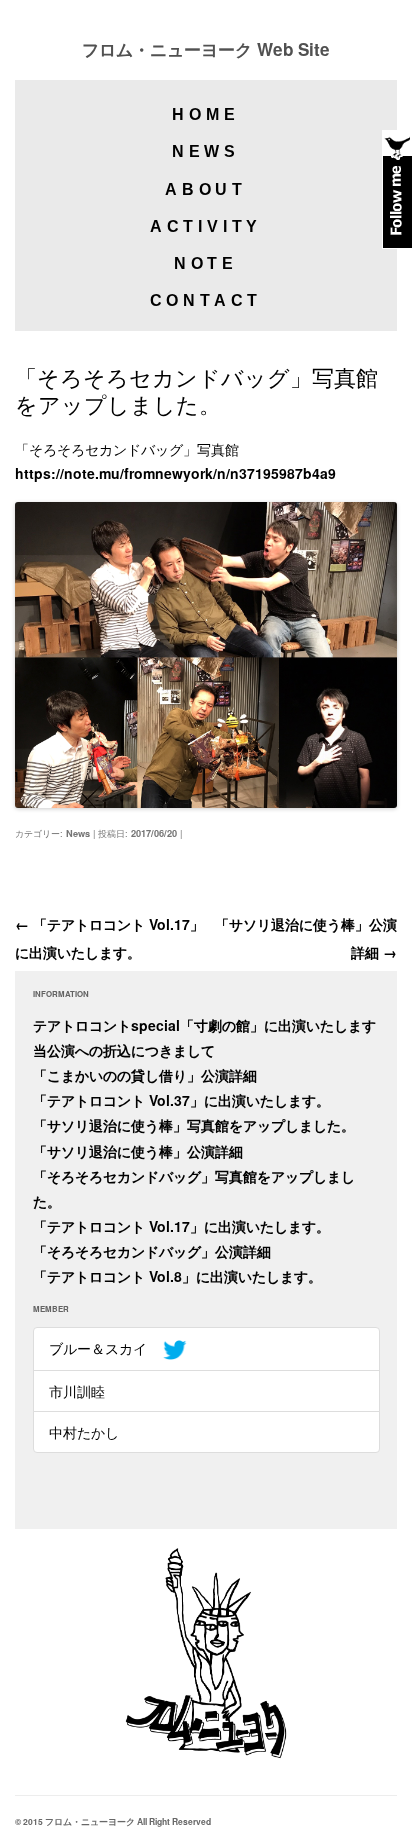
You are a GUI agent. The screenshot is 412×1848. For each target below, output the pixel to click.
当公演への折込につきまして (124, 1050)
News (206, 151)
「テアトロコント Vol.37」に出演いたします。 (181, 1100)
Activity (206, 226)
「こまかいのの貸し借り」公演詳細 (145, 1075)
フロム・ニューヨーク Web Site (206, 49)
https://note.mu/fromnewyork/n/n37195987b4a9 (175, 473)
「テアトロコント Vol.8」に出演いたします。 (177, 1276)
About (206, 189)
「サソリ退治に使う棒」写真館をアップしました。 (194, 1125)
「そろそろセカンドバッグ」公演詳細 (152, 1251)
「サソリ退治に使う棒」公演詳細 (138, 1151)
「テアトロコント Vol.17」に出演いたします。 (181, 1226)
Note (206, 263)
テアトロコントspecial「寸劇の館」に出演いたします (204, 1025)
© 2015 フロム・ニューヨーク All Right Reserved (113, 1821)
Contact (206, 300)
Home (205, 114)
